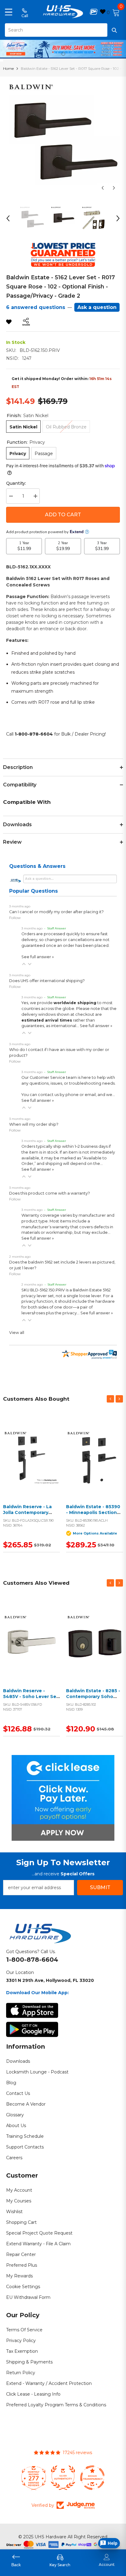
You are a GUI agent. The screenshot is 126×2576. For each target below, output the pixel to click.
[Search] (63, 30)
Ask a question (97, 307)
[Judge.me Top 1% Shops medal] (92, 2478)
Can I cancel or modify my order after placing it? (56, 912)
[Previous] (103, 188)
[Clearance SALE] (94, 1458)
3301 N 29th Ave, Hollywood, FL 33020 (50, 1980)
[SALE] (31, 1458)
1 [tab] (63, 54)
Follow (15, 918)
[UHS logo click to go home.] (63, 12)
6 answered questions (36, 307)
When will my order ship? (34, 1124)
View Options (93, 1465)
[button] (24, 964)
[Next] (114, 188)
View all (17, 1333)
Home (8, 68)
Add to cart (63, 515)
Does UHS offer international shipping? (47, 981)
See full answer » (38, 957)
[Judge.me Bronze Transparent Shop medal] (63, 2478)
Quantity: (16, 483)
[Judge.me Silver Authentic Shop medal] (34, 2478)
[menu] (9, 12)
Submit (100, 1887)
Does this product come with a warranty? (50, 1193)
